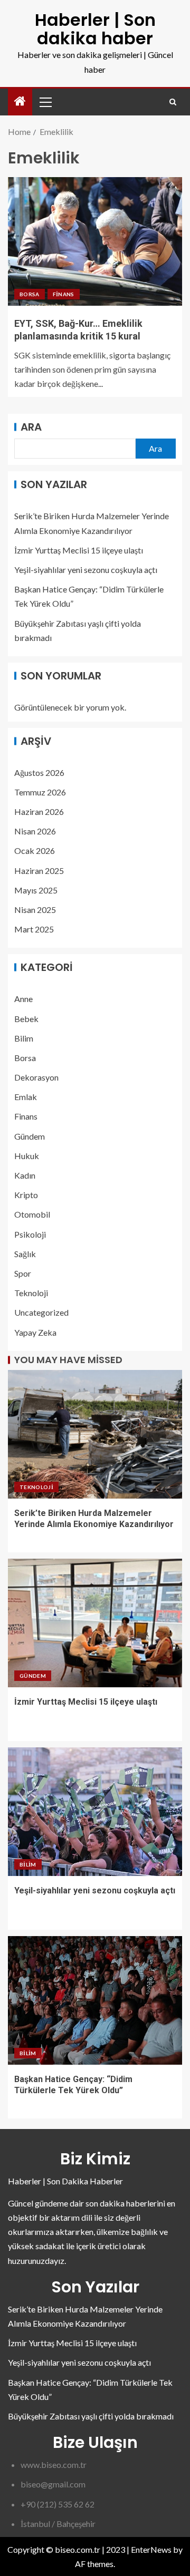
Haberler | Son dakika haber (95, 29)
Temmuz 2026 (40, 792)
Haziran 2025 (39, 871)
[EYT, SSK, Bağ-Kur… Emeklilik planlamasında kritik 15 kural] (95, 241)
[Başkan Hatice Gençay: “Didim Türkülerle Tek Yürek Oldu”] (95, 2000)
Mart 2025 (34, 929)
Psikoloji (30, 1234)
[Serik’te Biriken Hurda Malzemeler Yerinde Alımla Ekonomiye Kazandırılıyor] (95, 1434)
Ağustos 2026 (39, 772)
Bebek (26, 1019)
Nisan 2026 (35, 831)
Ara (31, 427)
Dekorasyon (36, 1077)
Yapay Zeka (35, 1332)
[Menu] (45, 102)
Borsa (30, 294)
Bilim (24, 1038)
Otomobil (32, 1214)
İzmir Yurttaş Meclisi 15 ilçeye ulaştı (79, 550)
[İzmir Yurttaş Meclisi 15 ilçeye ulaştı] (95, 1623)
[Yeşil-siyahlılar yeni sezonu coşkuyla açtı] (95, 1812)
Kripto (26, 1195)
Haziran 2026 (39, 811)
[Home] (20, 101)
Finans (64, 294)
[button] (45, 102)
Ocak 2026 (35, 850)
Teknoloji (31, 1293)
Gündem (30, 1136)
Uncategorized (41, 1312)
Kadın (25, 1175)
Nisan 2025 (35, 910)
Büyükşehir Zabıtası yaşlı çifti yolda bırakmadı (91, 2416)
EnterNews (151, 2549)
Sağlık (25, 1254)
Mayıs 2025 (36, 890)
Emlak (26, 1097)
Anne (23, 999)
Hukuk (27, 1156)
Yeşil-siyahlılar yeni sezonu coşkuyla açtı (86, 570)
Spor (23, 1273)
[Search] (173, 102)
